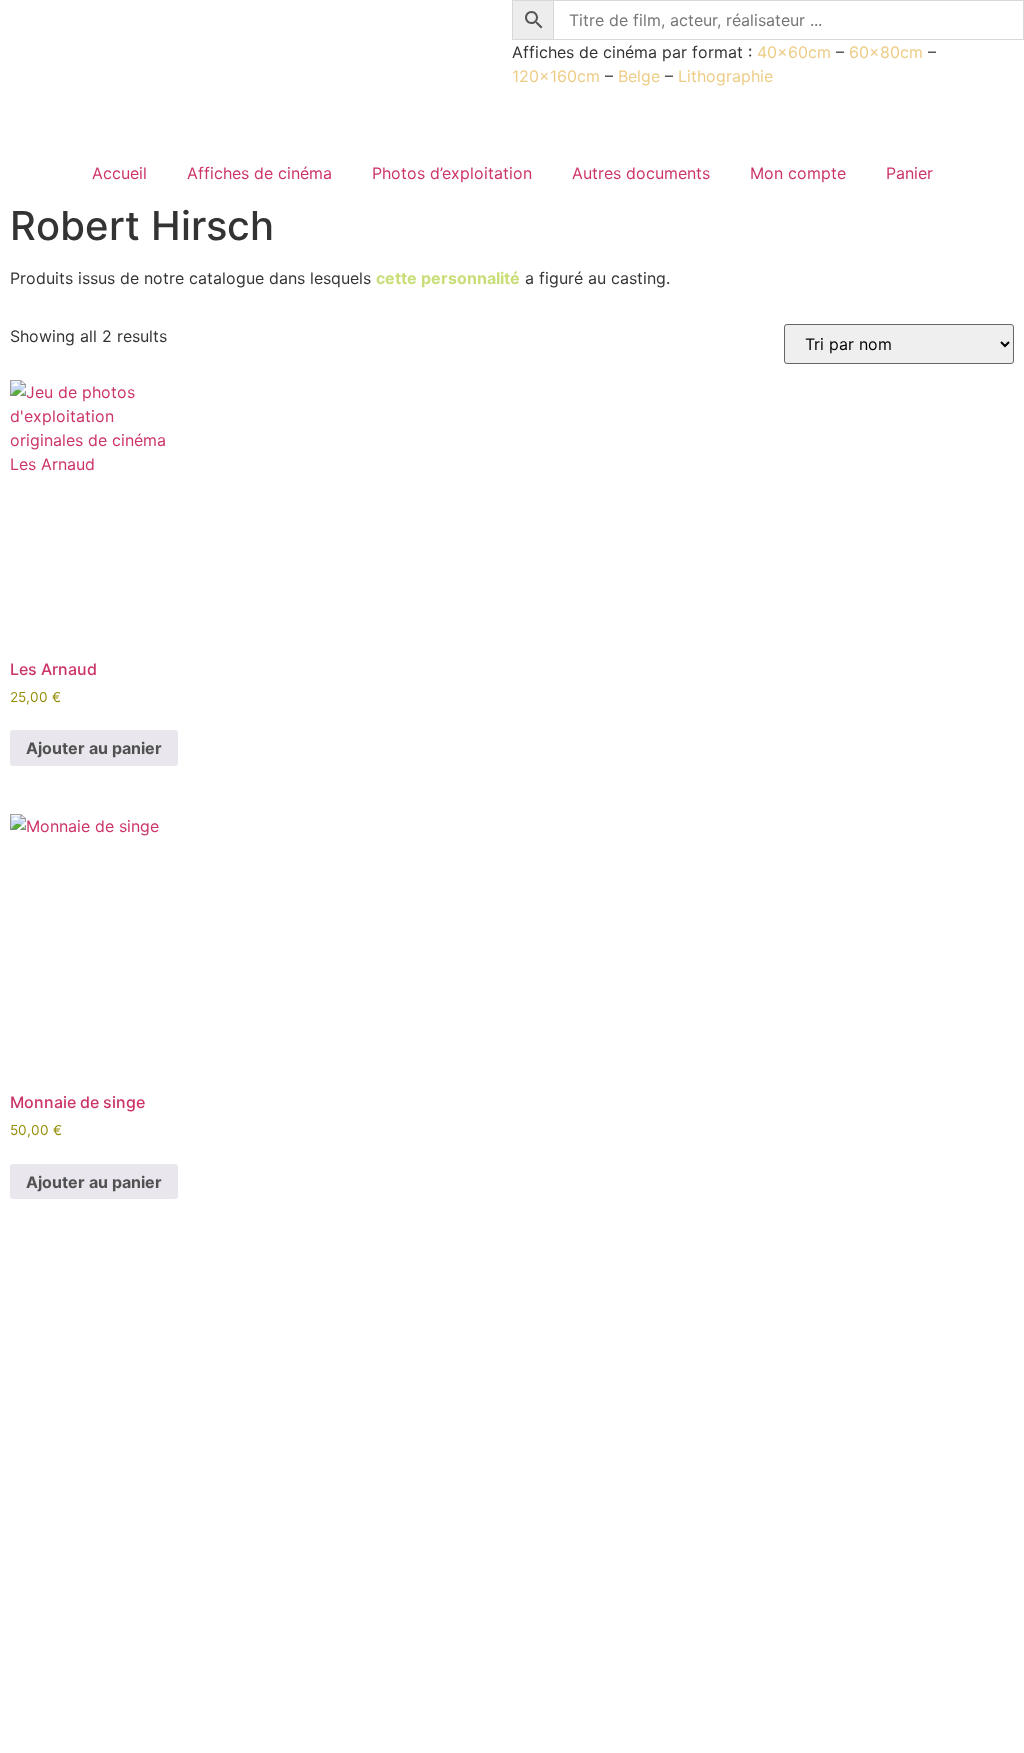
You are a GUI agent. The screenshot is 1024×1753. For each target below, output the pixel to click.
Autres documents (641, 173)
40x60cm (794, 52)
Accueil (119, 173)
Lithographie (725, 76)
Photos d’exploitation (452, 173)
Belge (639, 76)
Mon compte (798, 173)
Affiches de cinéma (259, 173)
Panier (909, 173)
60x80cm (886, 52)
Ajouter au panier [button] (94, 748)
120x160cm (556, 76)
